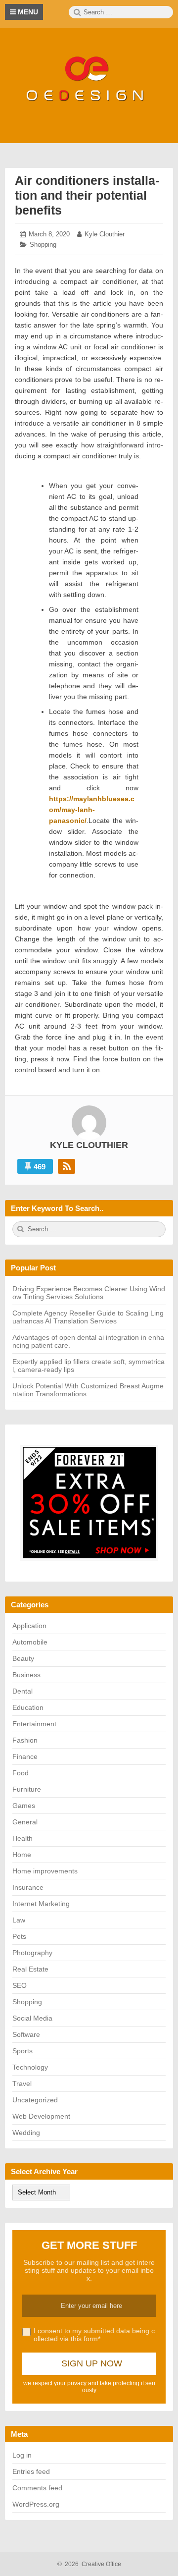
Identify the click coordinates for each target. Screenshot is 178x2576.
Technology (30, 2067)
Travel (22, 2083)
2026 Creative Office (89, 2564)
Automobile (30, 1642)
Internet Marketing (41, 1904)
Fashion (25, 1740)
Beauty (23, 1658)
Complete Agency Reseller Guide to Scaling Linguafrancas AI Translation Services (88, 1317)
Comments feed (37, 2488)
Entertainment (34, 1724)
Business (26, 1675)
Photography (32, 1953)
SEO (20, 1985)
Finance (25, 1756)
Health (22, 1838)
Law (19, 1920)
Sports (22, 2051)
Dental (22, 1691)
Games (24, 1806)
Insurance (28, 1887)
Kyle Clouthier (105, 234)
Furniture (27, 1789)
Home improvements (45, 1871)
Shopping (43, 245)
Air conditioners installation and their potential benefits (87, 195)
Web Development (41, 2116)
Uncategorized (35, 2100)
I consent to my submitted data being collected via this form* (94, 2335)
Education (28, 1707)
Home (22, 1855)
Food (21, 1773)
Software (26, 2034)
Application (29, 1626)
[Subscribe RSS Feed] (67, 1166)
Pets (19, 1936)
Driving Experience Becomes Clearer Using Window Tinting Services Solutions (89, 1293)
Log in (22, 2455)
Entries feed (31, 2471)
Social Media (32, 2018)
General (25, 1822)
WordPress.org (36, 2504)
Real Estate (30, 1969)
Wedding (26, 2133)
